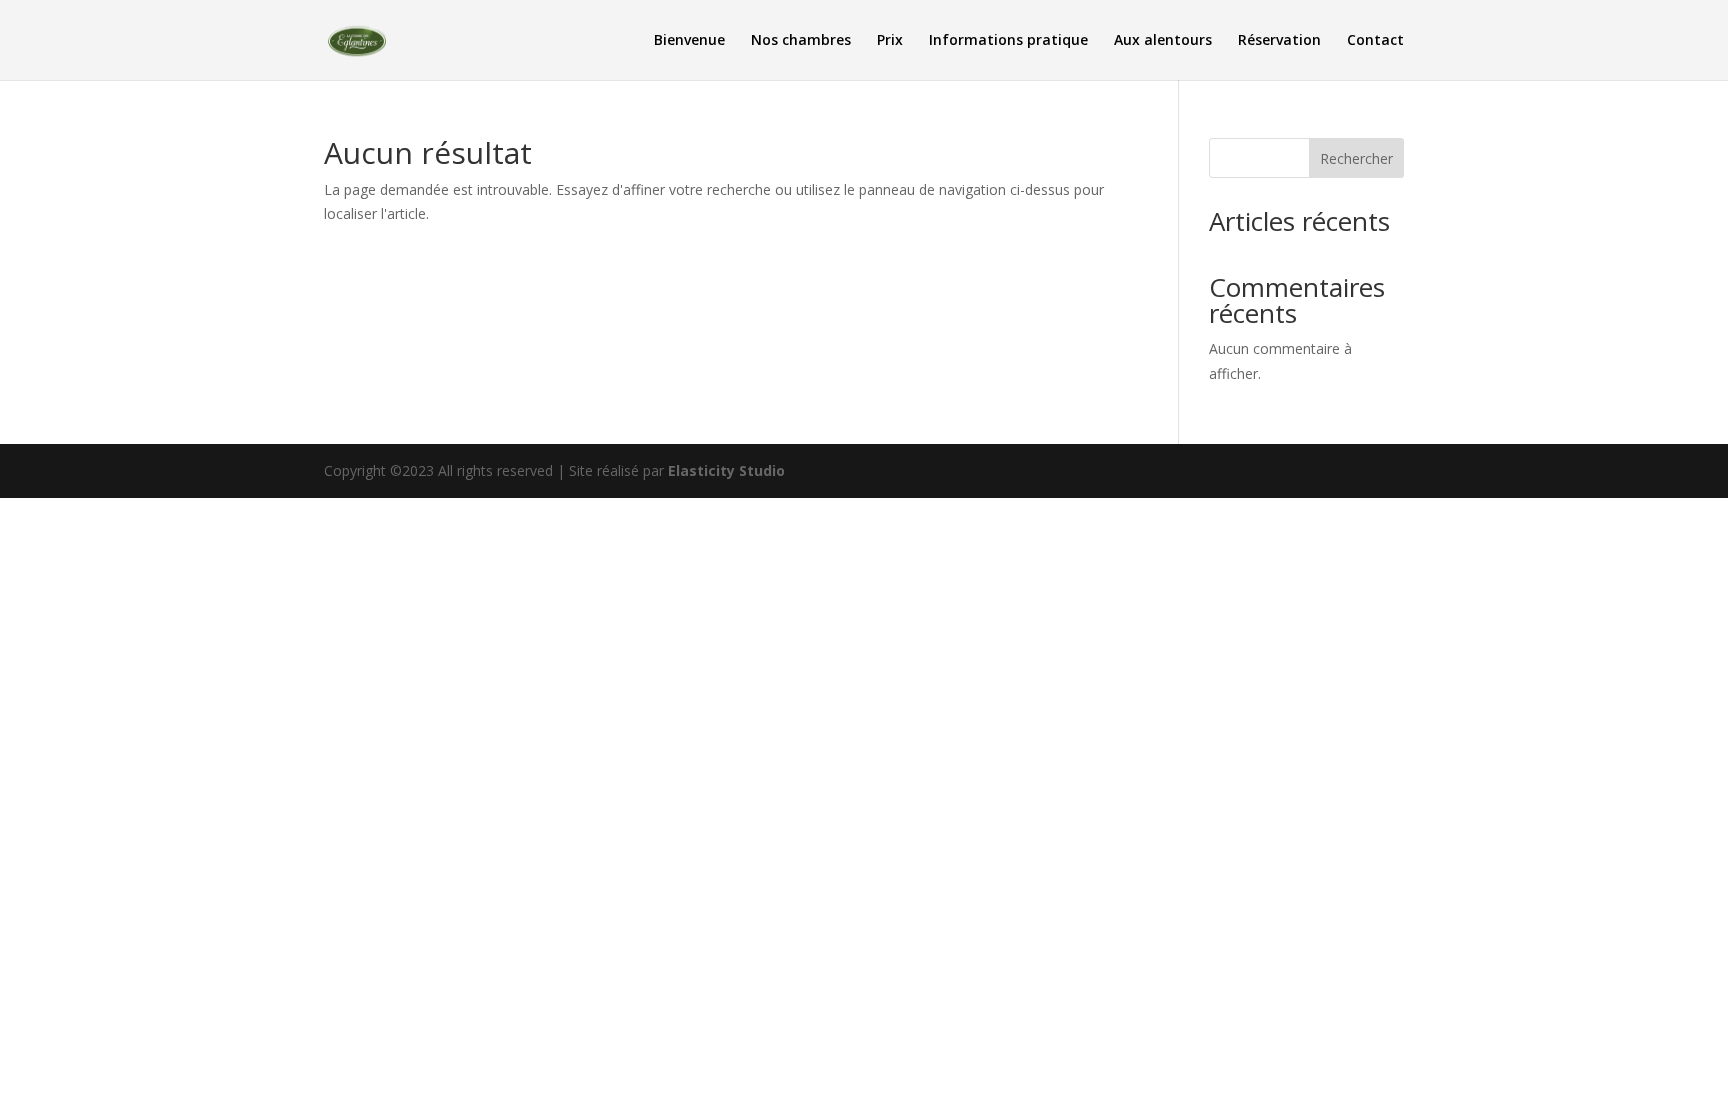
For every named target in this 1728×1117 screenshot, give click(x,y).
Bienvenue (689, 41)
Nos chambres (801, 41)
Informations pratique (1008, 41)
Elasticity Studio (726, 470)
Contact (1375, 41)
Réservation (1279, 41)
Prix (890, 41)
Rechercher (1356, 158)
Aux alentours (1163, 41)
